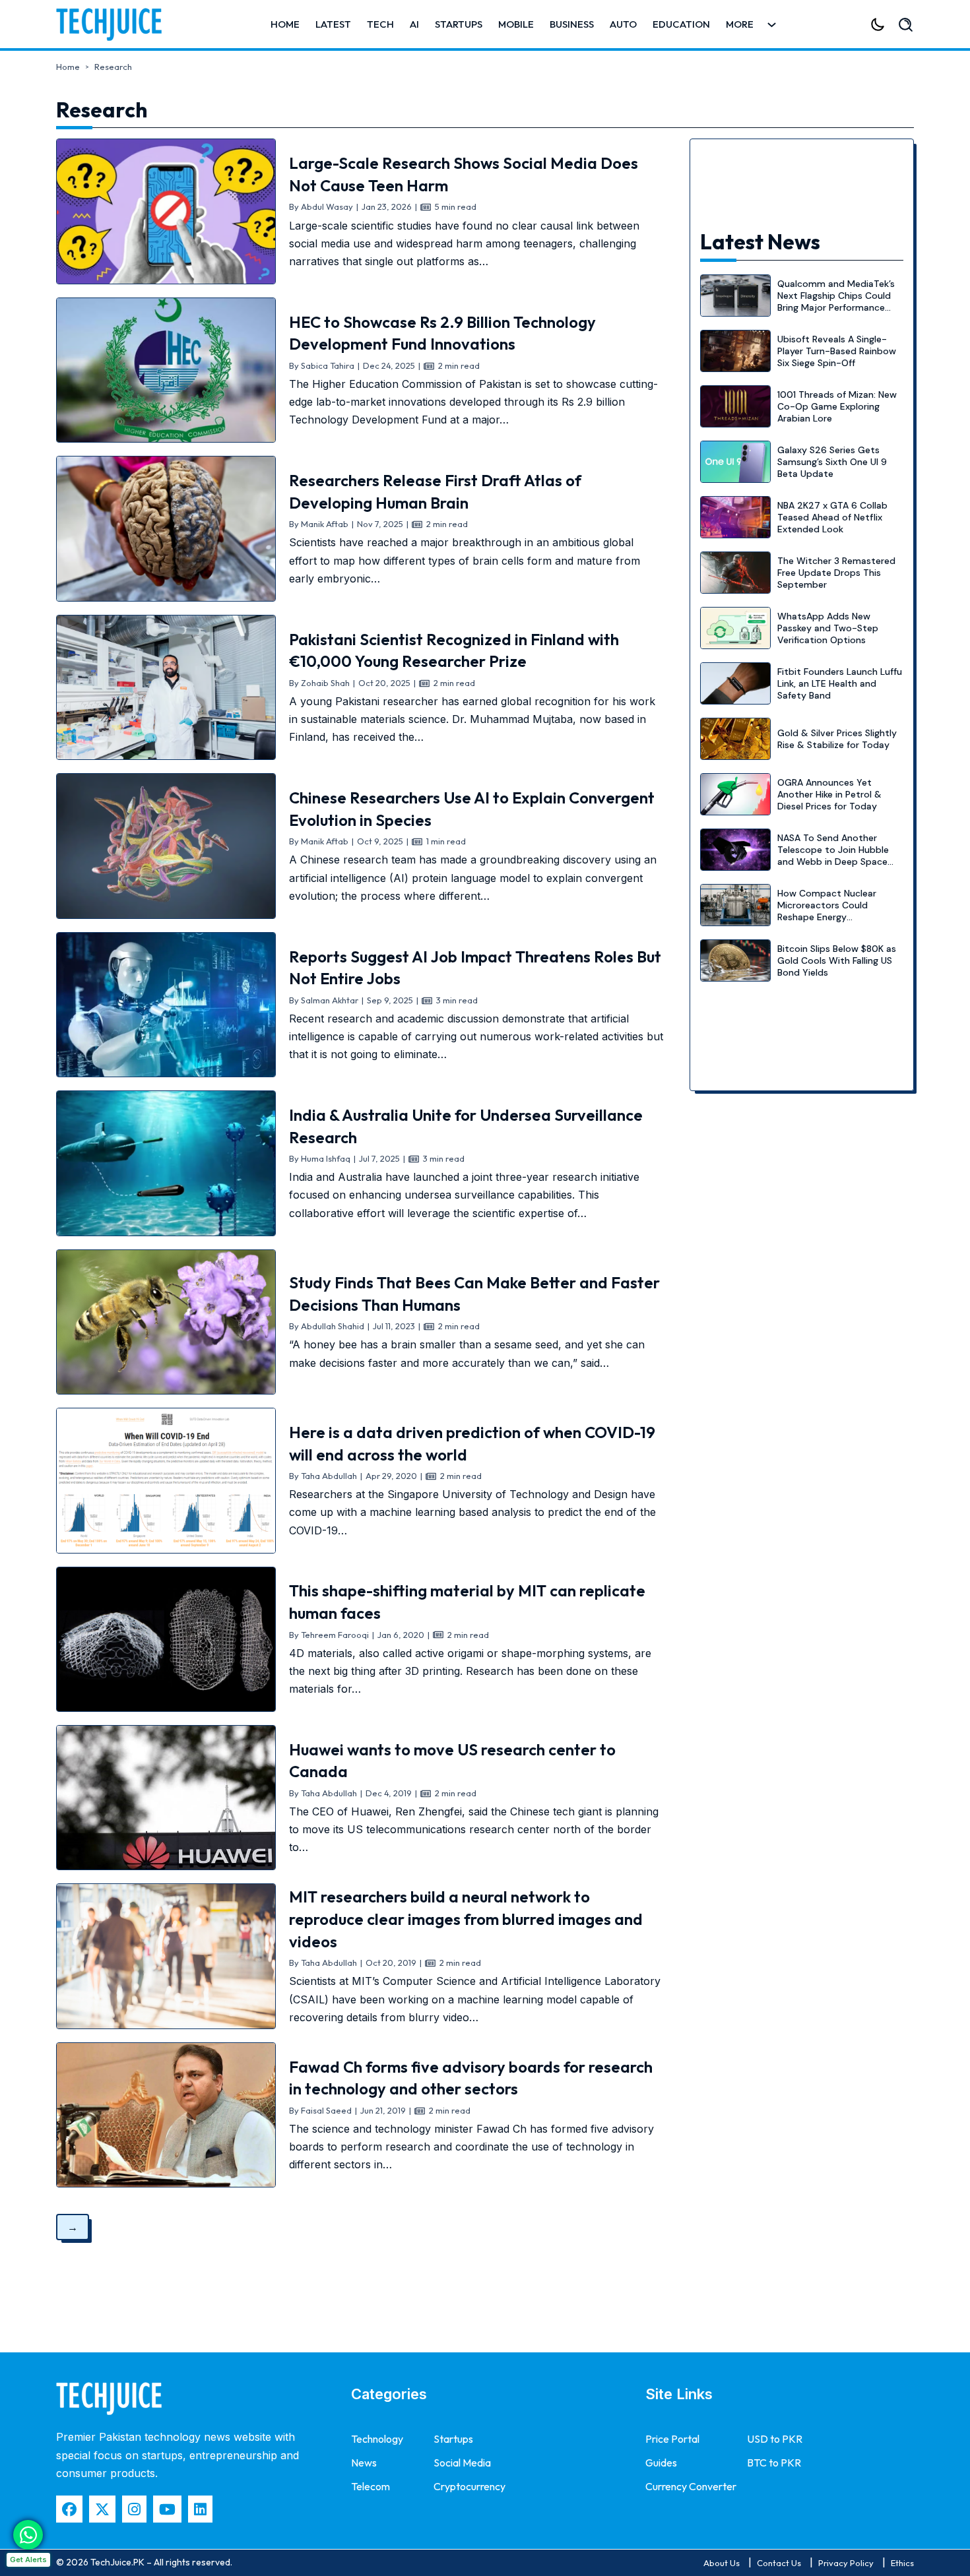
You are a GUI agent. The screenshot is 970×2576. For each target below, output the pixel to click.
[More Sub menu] (772, 25)
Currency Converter (691, 2486)
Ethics (902, 2563)
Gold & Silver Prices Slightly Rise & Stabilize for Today (837, 739)
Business (572, 24)
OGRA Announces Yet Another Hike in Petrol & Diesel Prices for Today (829, 794)
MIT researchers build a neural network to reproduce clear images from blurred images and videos (466, 1919)
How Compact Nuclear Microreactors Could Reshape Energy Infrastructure (827, 911)
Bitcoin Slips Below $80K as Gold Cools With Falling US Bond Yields (837, 960)
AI (414, 24)
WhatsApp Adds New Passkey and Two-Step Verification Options (828, 628)
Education (681, 24)
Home (285, 24)
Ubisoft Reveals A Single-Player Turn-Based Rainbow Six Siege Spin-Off (837, 351)
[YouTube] (167, 2509)
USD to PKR (775, 2439)
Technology (377, 2439)
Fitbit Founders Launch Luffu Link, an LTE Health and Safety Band (840, 683)
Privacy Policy (846, 2563)
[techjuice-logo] (115, 24)
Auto (623, 24)
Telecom (371, 2486)
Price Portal (672, 2439)
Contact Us (779, 2563)
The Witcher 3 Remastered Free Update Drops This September (836, 573)
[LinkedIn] (200, 2509)
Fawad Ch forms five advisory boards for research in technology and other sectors (471, 2078)
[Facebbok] (69, 2509)
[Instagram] (134, 2509)
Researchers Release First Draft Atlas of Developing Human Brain (435, 491)
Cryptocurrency (469, 2486)
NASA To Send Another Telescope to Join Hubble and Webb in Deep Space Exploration (833, 856)
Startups (459, 24)
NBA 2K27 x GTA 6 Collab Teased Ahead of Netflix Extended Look (832, 517)
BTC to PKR (774, 2463)
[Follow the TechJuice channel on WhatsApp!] (28, 2535)
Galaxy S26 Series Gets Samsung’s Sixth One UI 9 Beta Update (832, 462)
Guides (661, 2463)
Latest (333, 24)
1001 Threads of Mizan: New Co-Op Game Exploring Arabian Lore (837, 406)
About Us (722, 2563)
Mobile (516, 24)
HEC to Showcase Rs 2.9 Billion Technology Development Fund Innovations (442, 333)
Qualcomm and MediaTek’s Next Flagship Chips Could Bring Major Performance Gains (836, 302)
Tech (380, 24)
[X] (102, 2509)
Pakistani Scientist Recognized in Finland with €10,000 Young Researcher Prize (454, 650)
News (364, 2463)
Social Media (462, 2463)
